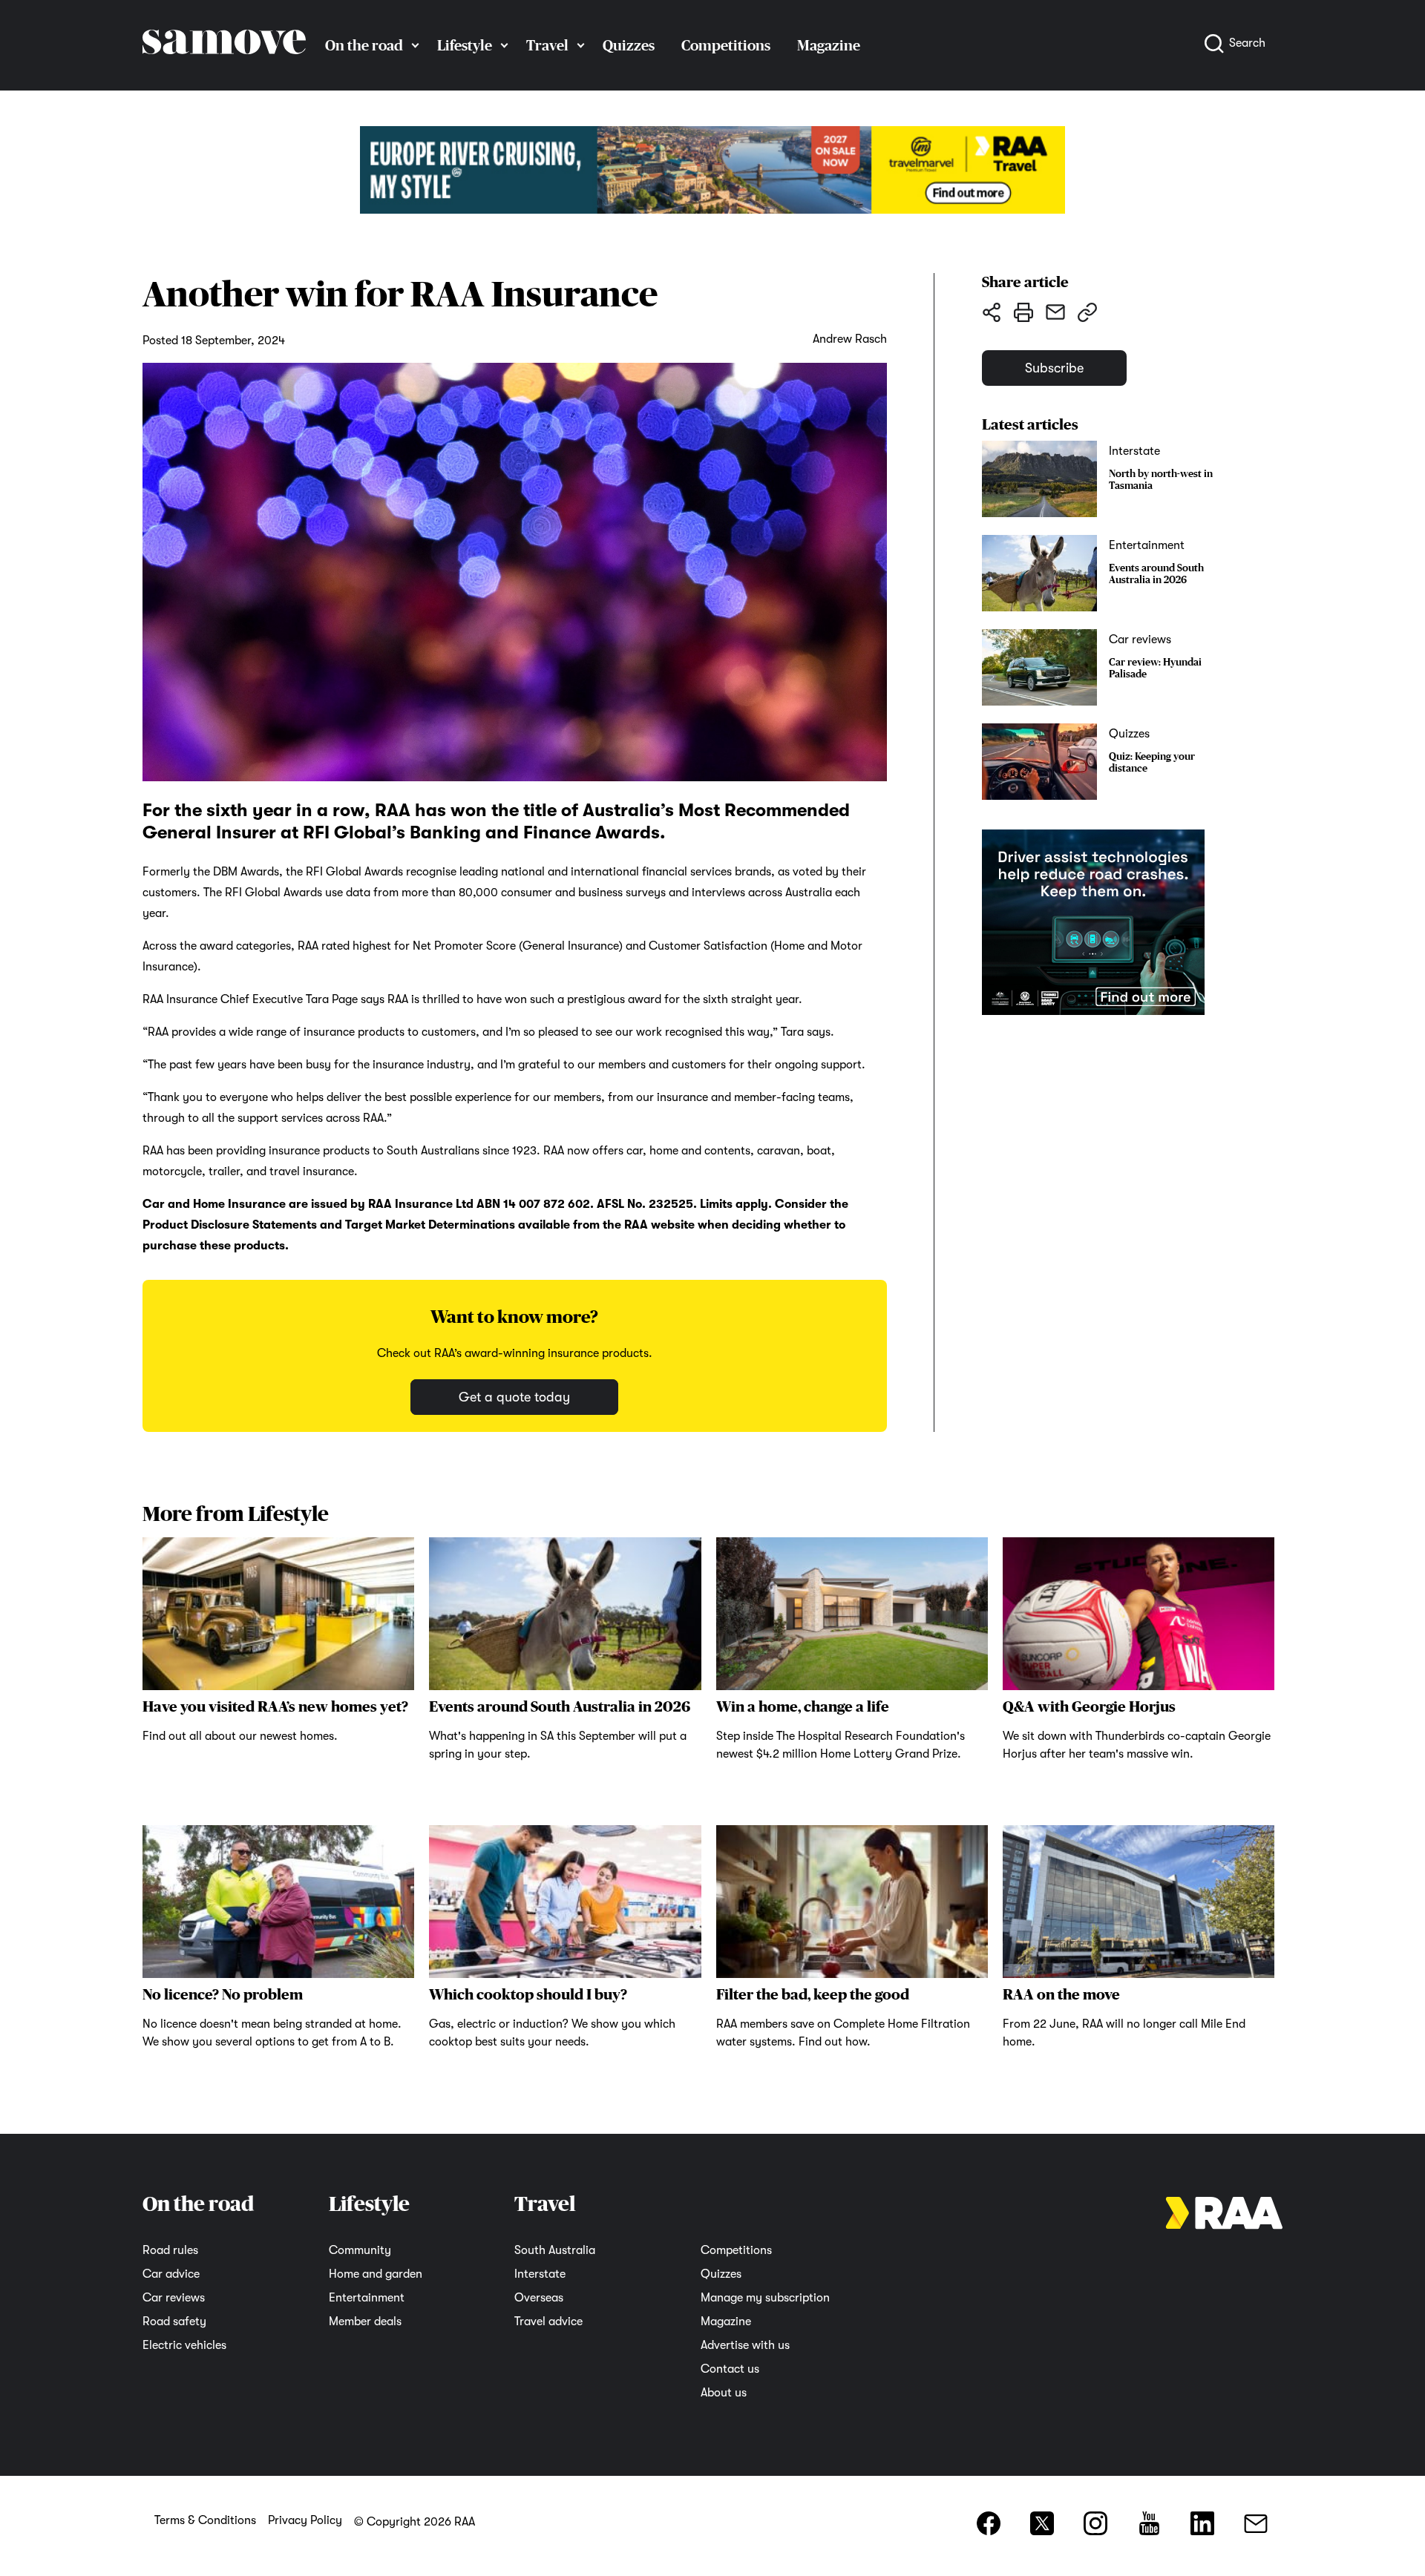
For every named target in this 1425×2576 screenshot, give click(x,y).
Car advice (171, 2274)
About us (724, 2393)
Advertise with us (745, 2345)
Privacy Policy (305, 2520)
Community (360, 2250)
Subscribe (1054, 368)
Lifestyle (465, 45)
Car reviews (174, 2298)
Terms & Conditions (205, 2520)
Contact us (730, 2369)
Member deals (365, 2322)
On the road (364, 45)
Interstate (540, 2274)
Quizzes (629, 45)
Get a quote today (514, 1397)
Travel (547, 45)
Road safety (174, 2322)
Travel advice (548, 2322)
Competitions (726, 45)
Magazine (829, 45)
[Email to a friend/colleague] (1055, 312)
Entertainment (367, 2298)
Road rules (170, 2250)
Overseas (539, 2298)
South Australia (555, 2250)
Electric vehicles (184, 2345)
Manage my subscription (765, 2298)
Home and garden (376, 2274)
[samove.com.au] (224, 68)
